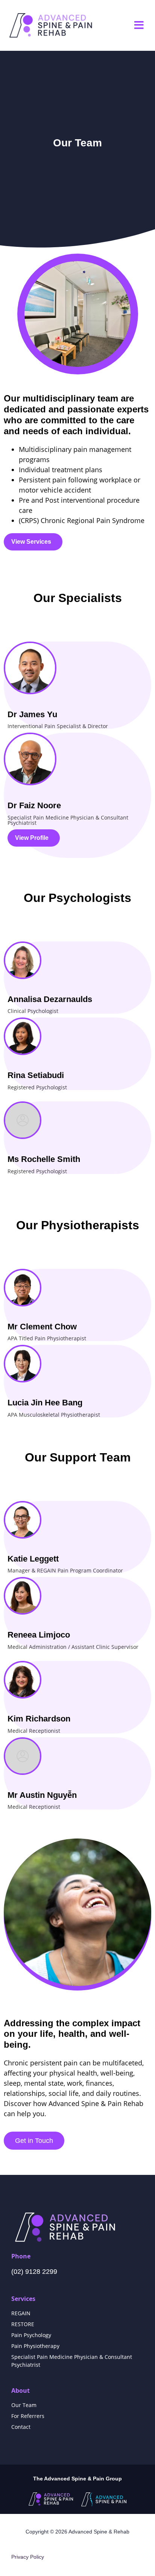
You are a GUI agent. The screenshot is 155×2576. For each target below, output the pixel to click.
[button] (139, 25)
